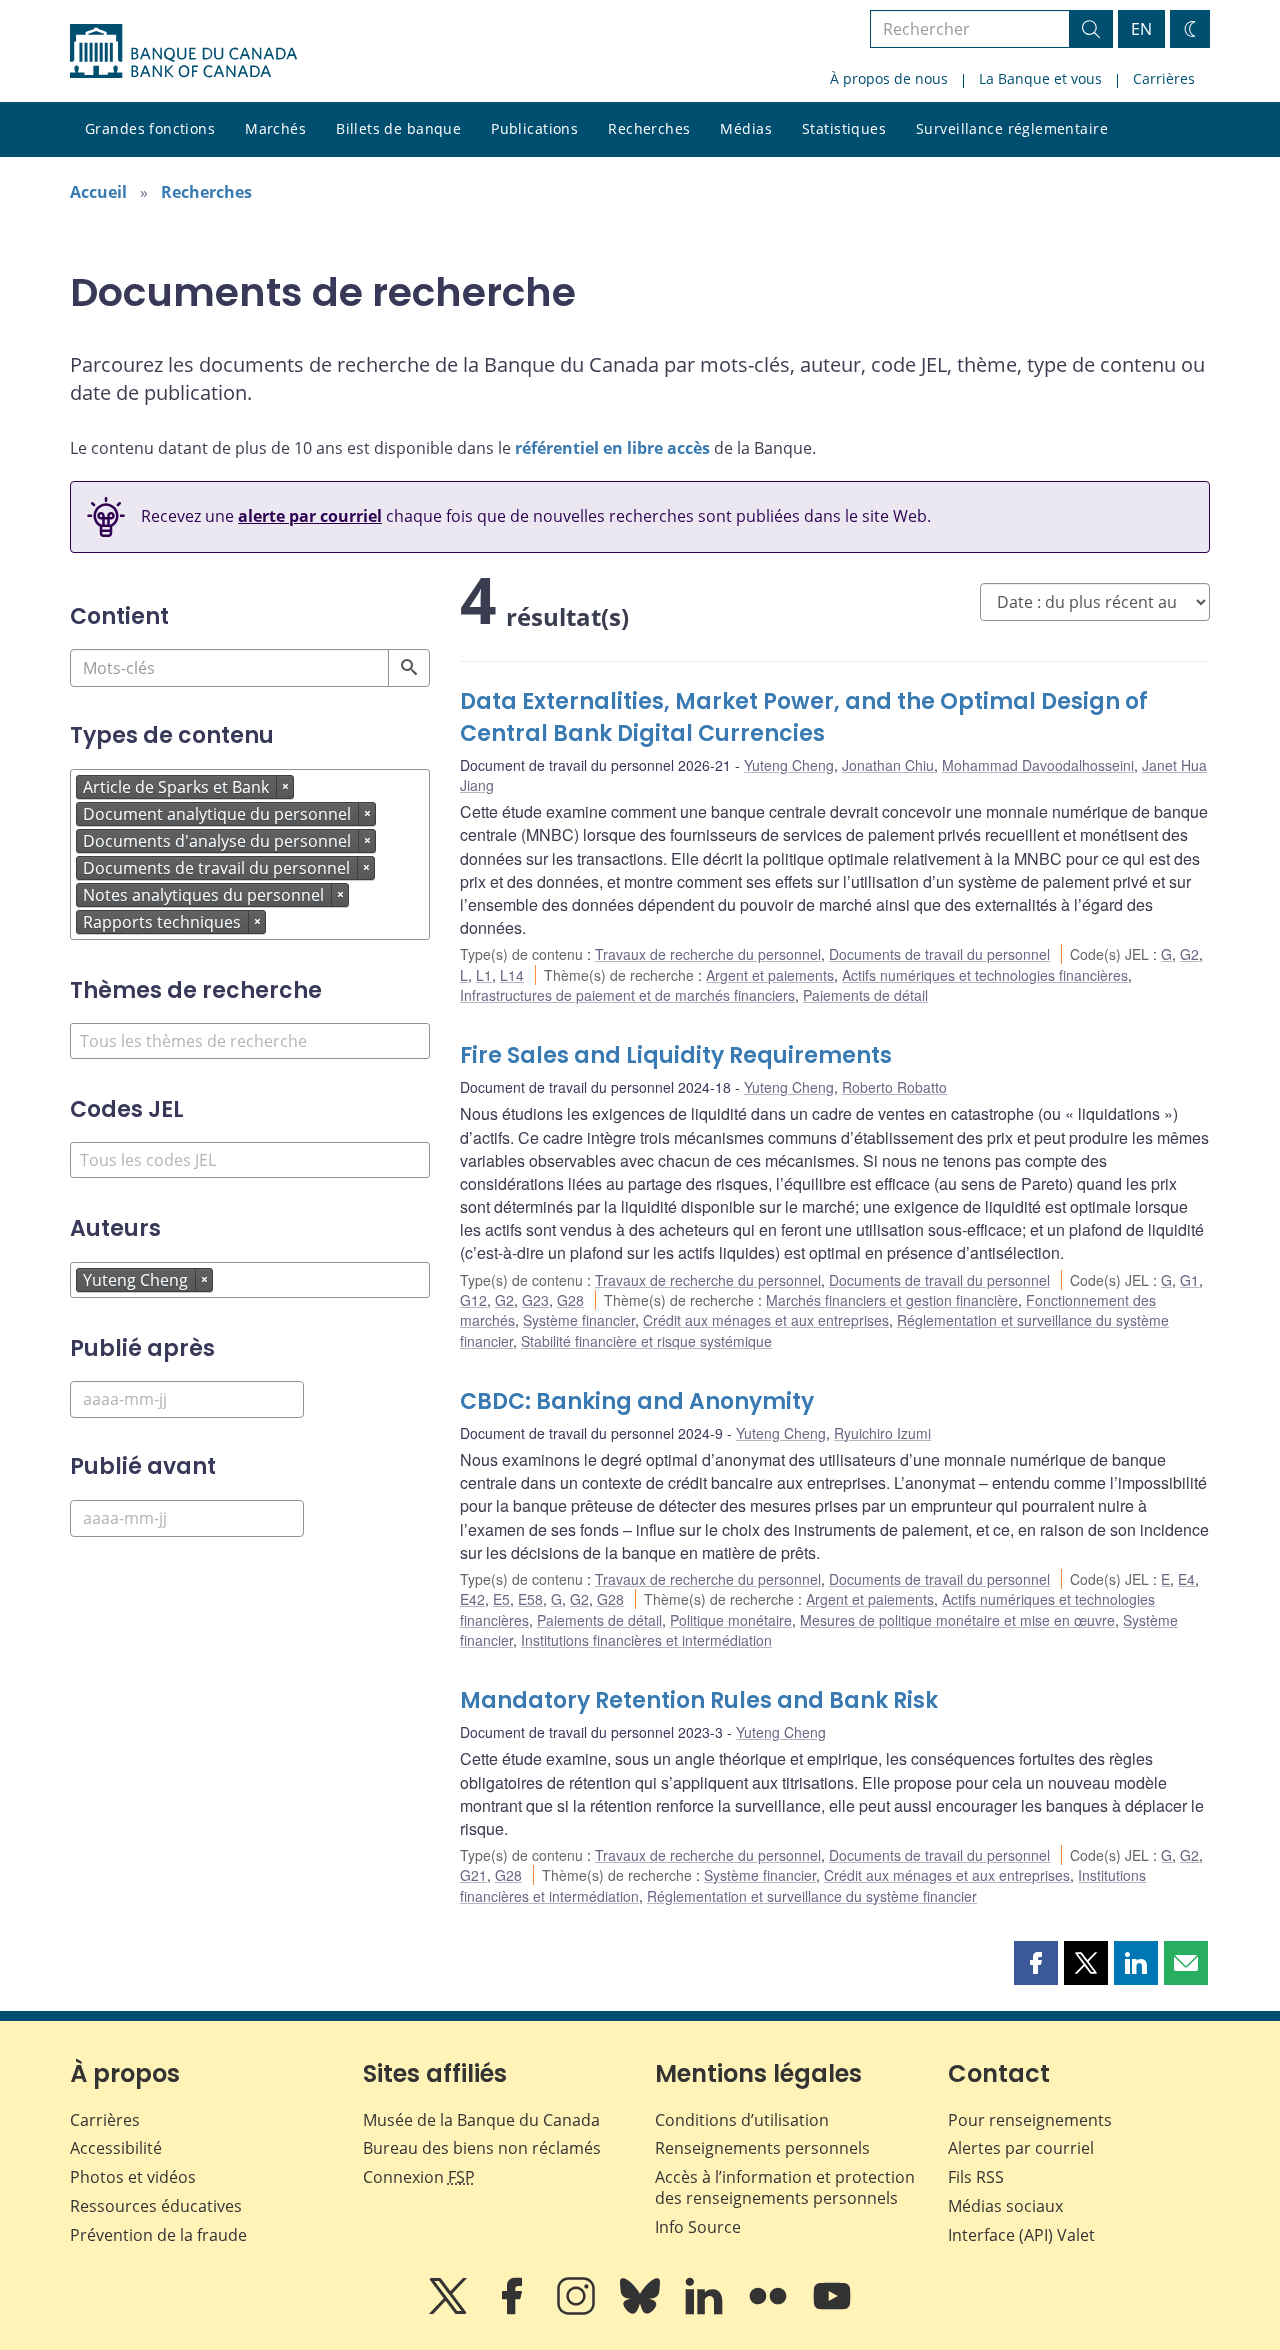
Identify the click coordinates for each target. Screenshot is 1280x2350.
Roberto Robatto (894, 1087)
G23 (535, 1300)
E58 (530, 1599)
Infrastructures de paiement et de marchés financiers (627, 995)
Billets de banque (398, 128)
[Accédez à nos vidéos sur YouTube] (832, 2310)
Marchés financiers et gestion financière (892, 1300)
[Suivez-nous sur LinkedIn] (706, 2310)
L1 (484, 975)
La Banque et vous (1040, 78)
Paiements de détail (865, 995)
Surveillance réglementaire (1012, 128)
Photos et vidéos (133, 2177)
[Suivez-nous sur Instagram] (578, 2310)
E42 (472, 1599)
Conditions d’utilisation (742, 2120)
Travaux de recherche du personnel (708, 954)
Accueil (98, 192)
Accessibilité (116, 2148)
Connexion (419, 2177)
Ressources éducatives (156, 2206)
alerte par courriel (310, 516)
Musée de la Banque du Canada (481, 2120)
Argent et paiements (770, 975)
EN (1141, 29)
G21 (473, 1875)
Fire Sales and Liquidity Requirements (676, 1055)
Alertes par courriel (1021, 2148)
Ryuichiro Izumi (882, 1433)
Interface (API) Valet (1021, 2235)
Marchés (275, 128)
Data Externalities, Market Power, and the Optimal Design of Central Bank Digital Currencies (804, 717)
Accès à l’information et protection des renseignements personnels (785, 2187)
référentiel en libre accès (612, 448)
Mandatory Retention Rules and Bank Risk (699, 1700)
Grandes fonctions (150, 128)
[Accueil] (183, 51)
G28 (570, 1300)
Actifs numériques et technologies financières (985, 975)
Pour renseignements (1030, 2120)
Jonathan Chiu (888, 765)
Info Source (698, 2227)
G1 (1189, 1280)
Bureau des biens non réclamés (482, 2148)
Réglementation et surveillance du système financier (812, 1896)
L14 (512, 975)
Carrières (1164, 78)
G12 (473, 1300)
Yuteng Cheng (789, 765)
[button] (1036, 1963)
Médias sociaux (1005, 2206)
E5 (501, 1599)
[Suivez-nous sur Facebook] (514, 2310)
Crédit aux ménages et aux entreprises (766, 1320)
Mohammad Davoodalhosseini (1038, 765)
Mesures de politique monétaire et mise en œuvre (957, 1620)
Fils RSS (976, 2177)
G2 (1189, 954)
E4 (1186, 1579)
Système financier (579, 1320)
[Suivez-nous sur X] (450, 2310)
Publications (534, 128)
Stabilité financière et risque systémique (646, 1341)
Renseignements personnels (762, 2148)
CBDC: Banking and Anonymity (637, 1401)
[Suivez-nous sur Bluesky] (642, 2310)
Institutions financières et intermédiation (646, 1640)
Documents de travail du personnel (939, 954)
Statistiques (844, 128)
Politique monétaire (731, 1620)
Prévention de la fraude (158, 2235)
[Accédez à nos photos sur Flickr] (770, 2310)
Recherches (649, 128)
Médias (746, 128)
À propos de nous (889, 78)
